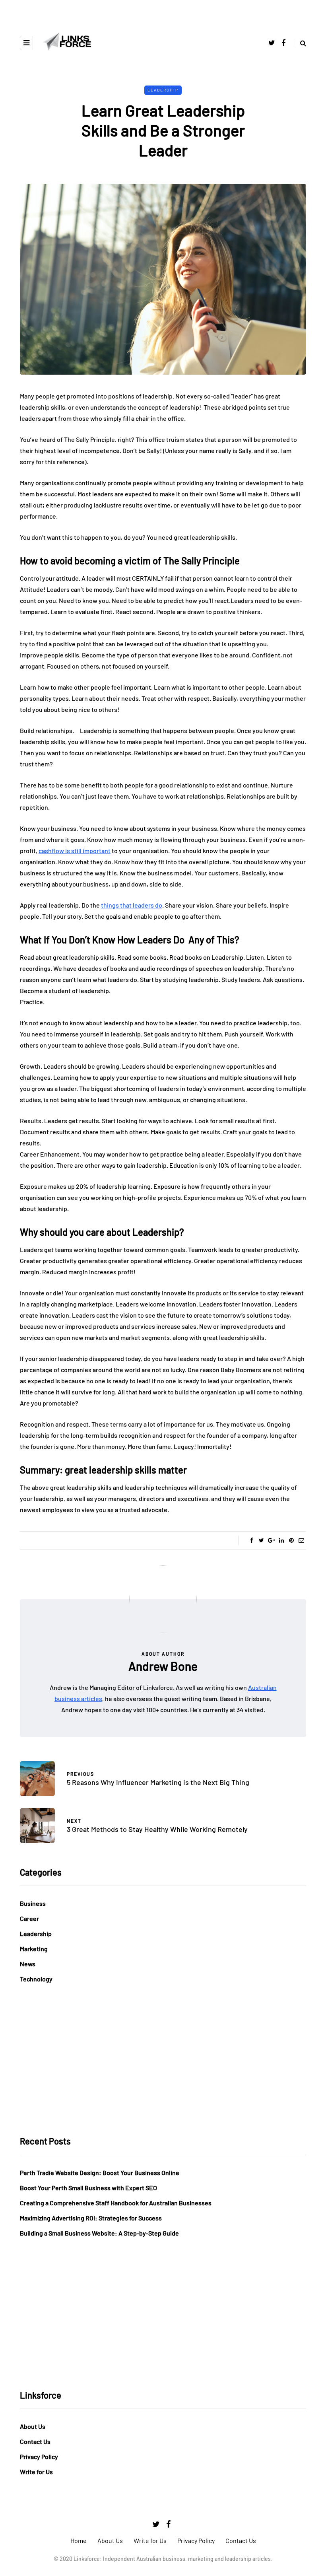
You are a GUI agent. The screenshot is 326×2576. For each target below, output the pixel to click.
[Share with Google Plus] (271, 1540)
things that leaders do (132, 905)
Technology (36, 1979)
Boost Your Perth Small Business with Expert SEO (88, 2188)
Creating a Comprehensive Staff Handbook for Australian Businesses (116, 2203)
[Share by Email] (301, 1540)
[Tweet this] (261, 1540)
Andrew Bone (163, 1666)
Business (33, 1903)
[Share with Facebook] (251, 1540)
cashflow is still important (75, 851)
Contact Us (35, 2441)
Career (29, 1918)
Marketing (34, 1949)
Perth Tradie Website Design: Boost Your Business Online (100, 2173)
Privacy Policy (39, 2456)
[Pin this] (291, 1540)
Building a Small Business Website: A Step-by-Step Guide (99, 2233)
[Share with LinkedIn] (281, 1540)
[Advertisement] (163, 2060)
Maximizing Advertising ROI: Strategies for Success (91, 2218)
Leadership (163, 90)
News (28, 1964)
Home (79, 2540)
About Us (33, 2426)
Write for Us (36, 2472)
